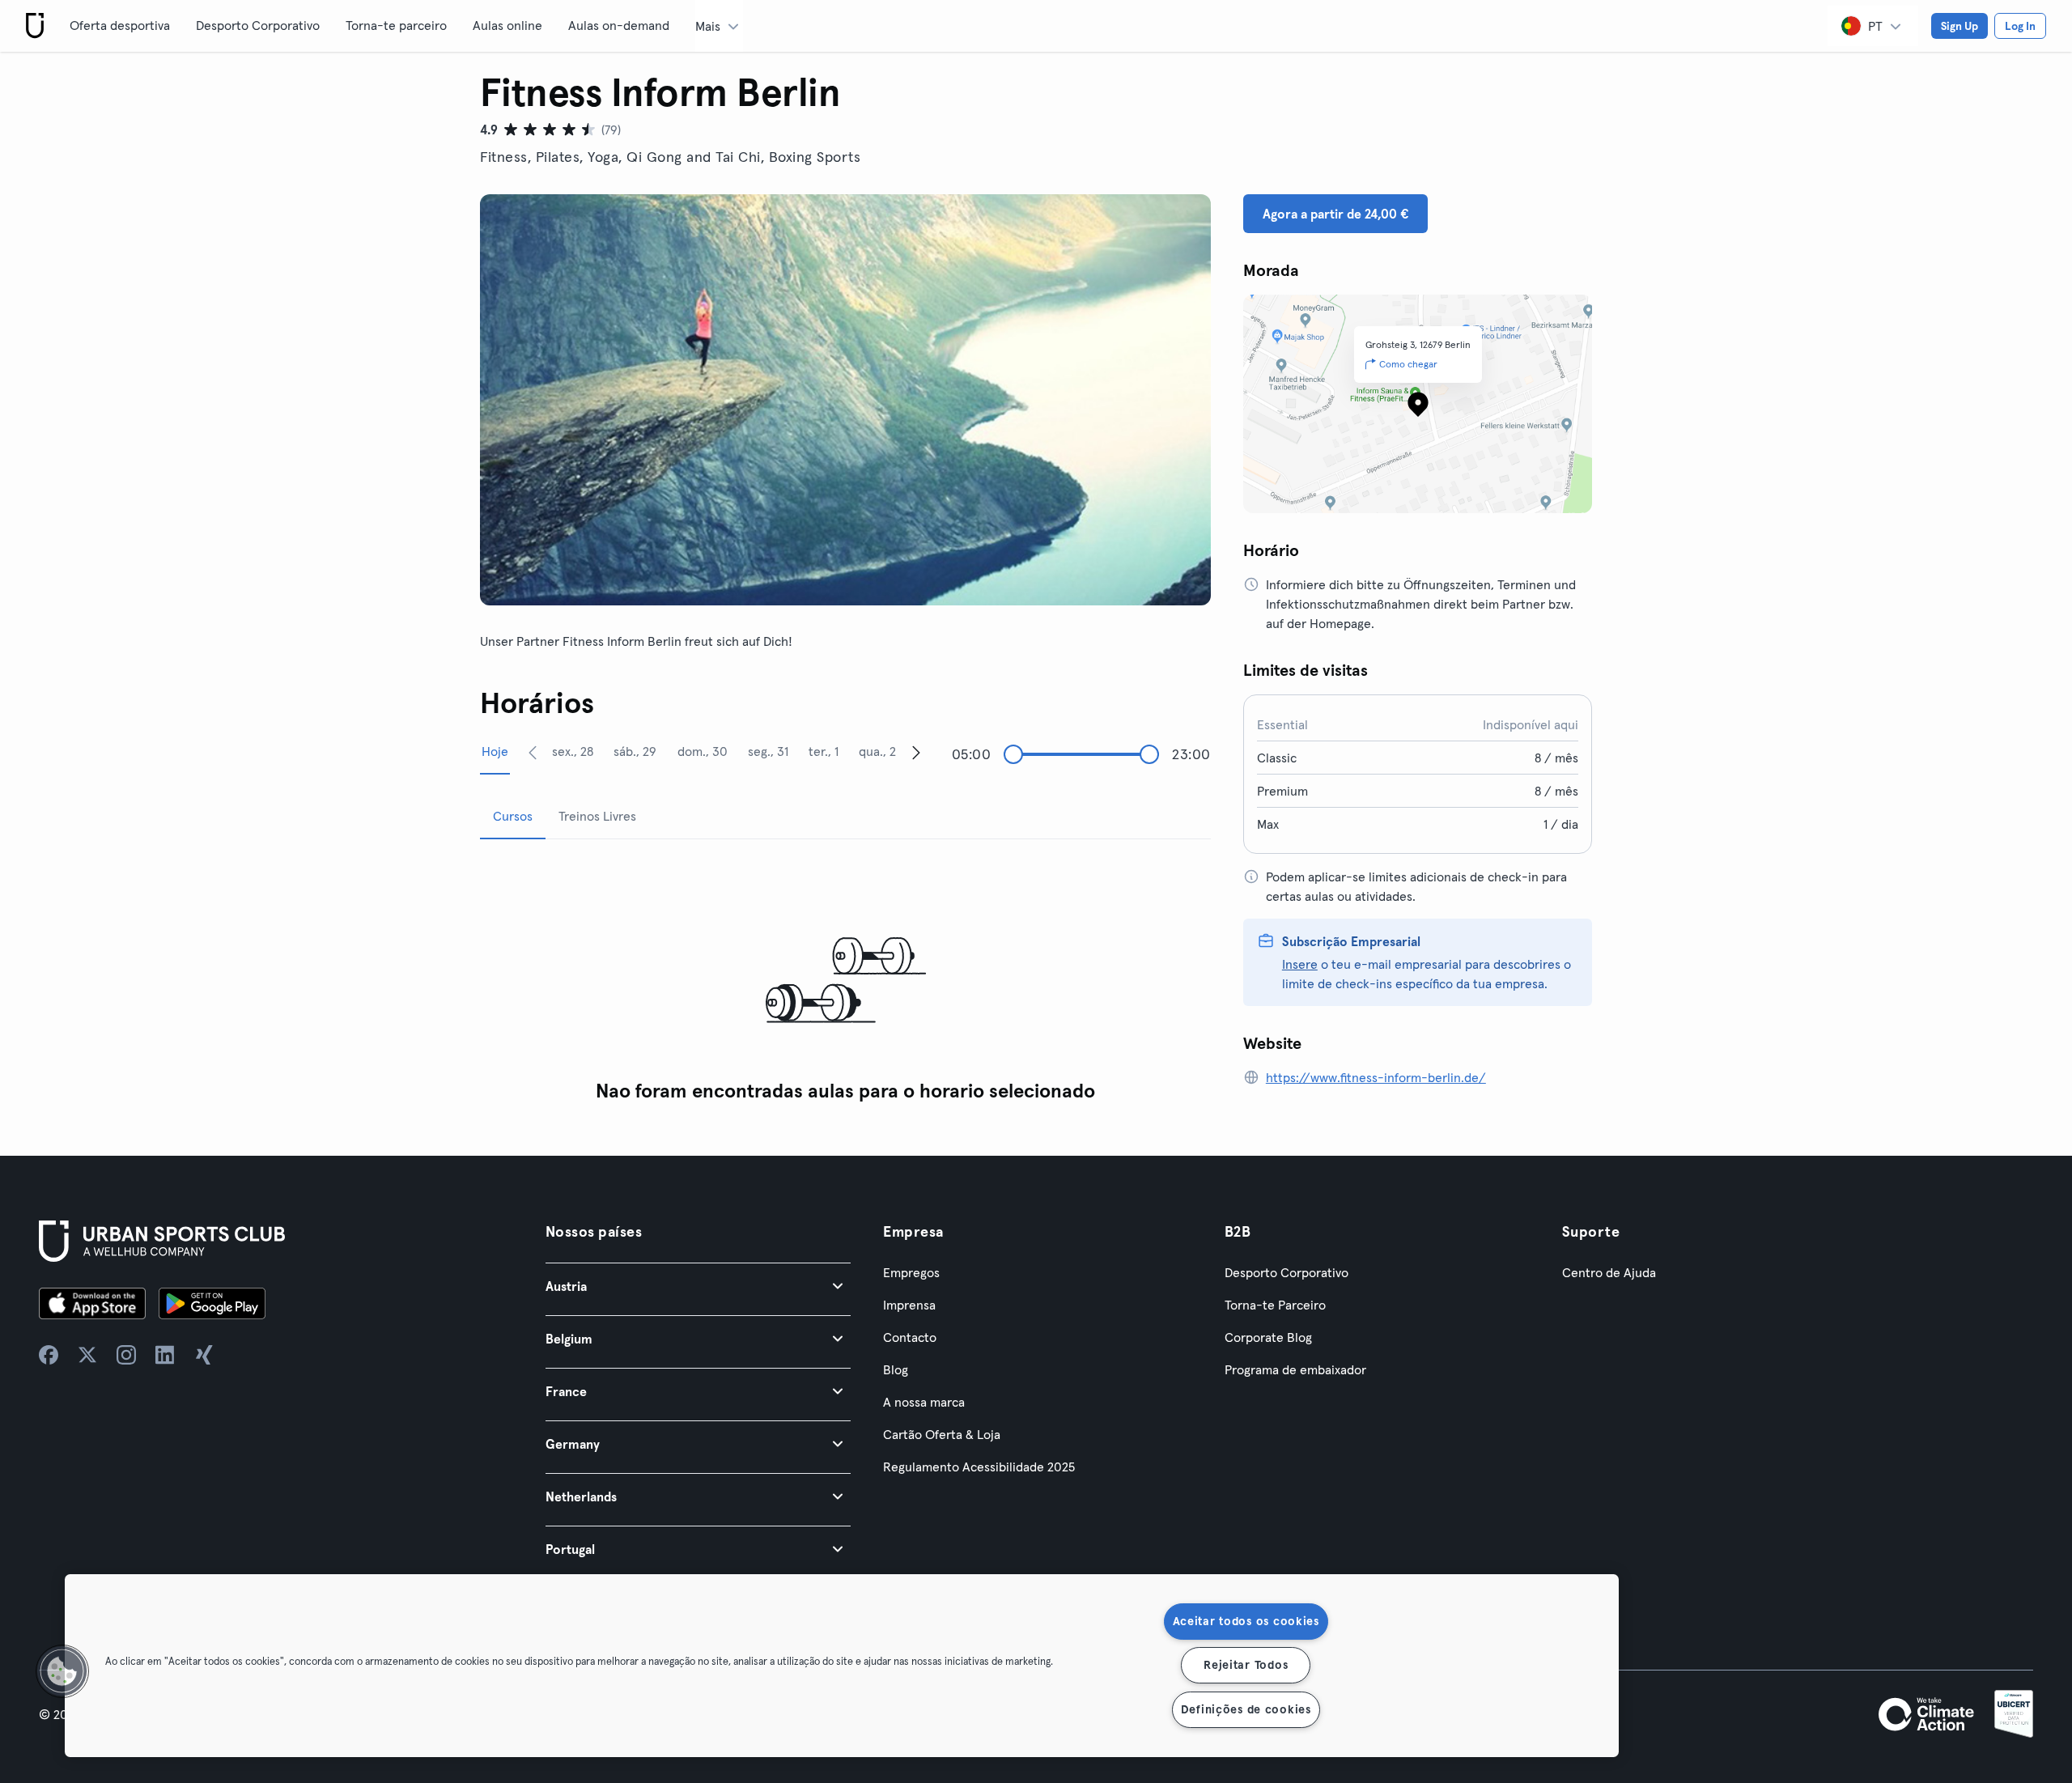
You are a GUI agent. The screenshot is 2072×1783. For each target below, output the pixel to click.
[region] (842, 1666)
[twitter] (87, 1355)
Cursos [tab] (513, 816)
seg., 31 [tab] (768, 751)
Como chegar (1408, 364)
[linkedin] (165, 1355)
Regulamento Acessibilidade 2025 (979, 1467)
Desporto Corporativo (258, 25)
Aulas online (507, 25)
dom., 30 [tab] (703, 751)
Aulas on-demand (619, 25)
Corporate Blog (1268, 1337)
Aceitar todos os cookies (1246, 1621)
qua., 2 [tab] (877, 751)
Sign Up (1959, 26)
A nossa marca (924, 1402)
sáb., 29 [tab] (635, 751)
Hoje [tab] (495, 751)
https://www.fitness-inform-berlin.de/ (1376, 1077)
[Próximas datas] (916, 752)
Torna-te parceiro (396, 25)
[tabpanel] (845, 981)
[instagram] (126, 1355)
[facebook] (49, 1355)
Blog (896, 1369)
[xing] (204, 1355)
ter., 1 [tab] (824, 751)
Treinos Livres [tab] (597, 816)
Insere (1300, 964)
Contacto (910, 1337)
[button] (698, 1286)
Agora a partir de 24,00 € (1335, 214)
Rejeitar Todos (1246, 1665)
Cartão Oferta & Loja (942, 1434)
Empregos (911, 1272)
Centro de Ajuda (1609, 1272)
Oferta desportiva (120, 25)
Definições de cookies (1246, 1709)
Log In (2020, 26)
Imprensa (909, 1305)
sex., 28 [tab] (573, 751)
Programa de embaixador (1295, 1369)
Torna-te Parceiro (1275, 1305)
